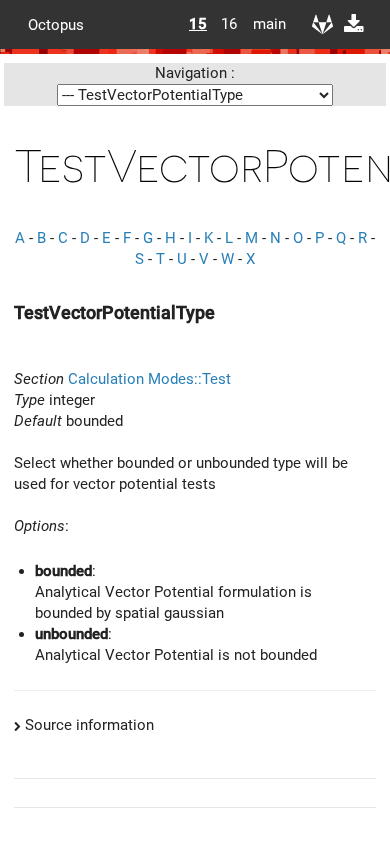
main (262, 24)
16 (229, 24)
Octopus (56, 24)
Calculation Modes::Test (149, 379)
